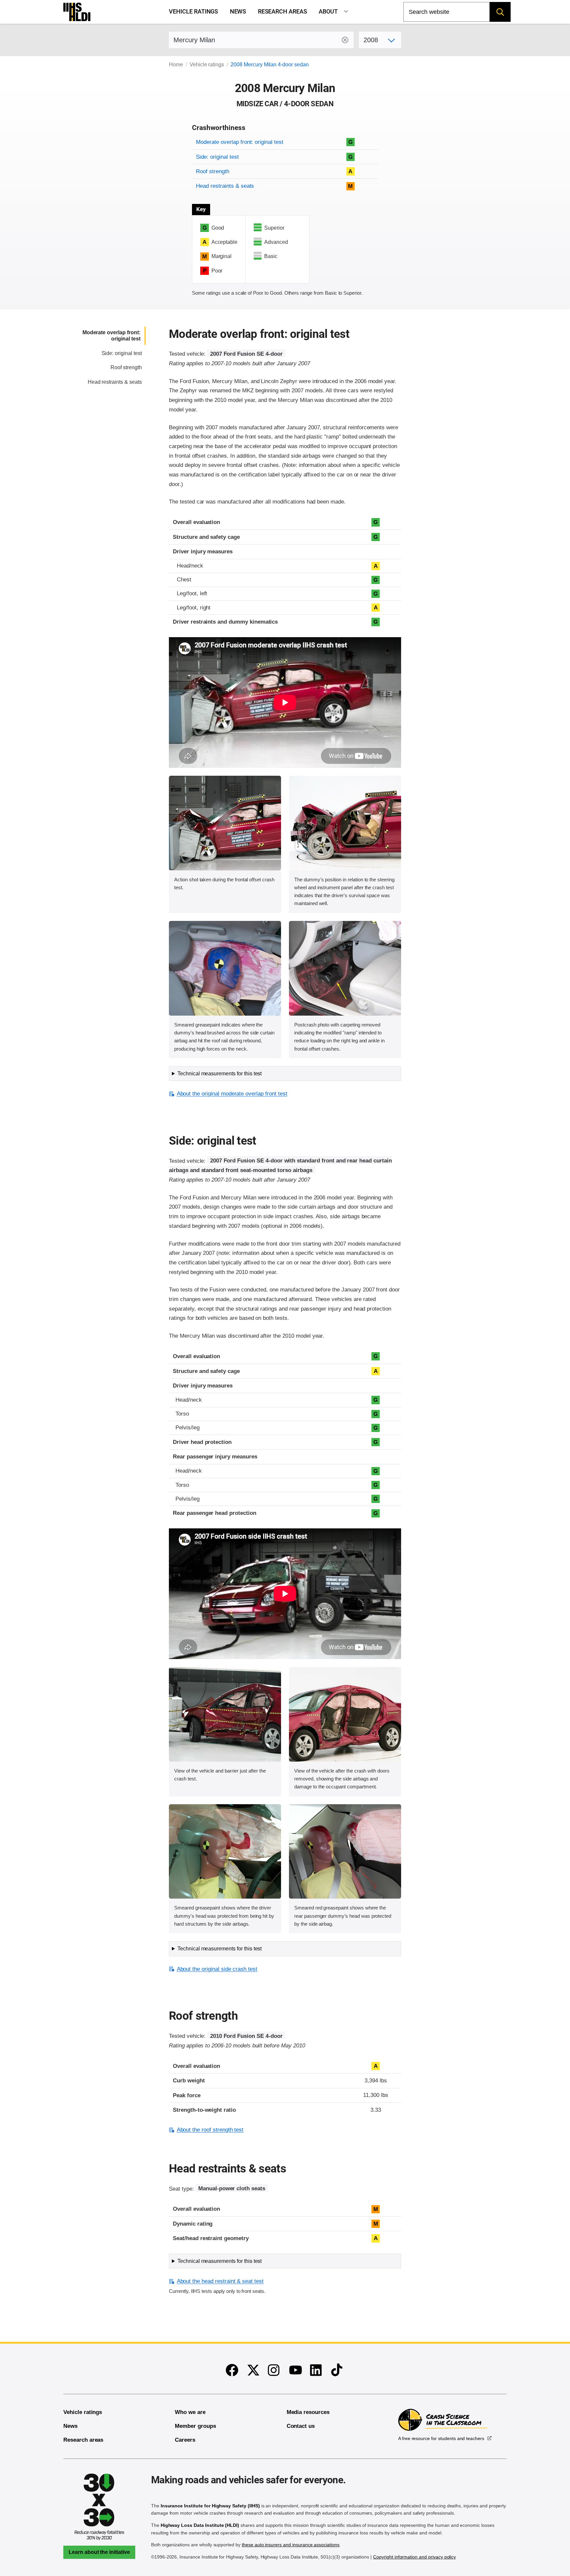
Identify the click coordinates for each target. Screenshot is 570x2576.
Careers (185, 2440)
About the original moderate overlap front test (232, 1094)
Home (176, 65)
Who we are (190, 2412)
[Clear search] (345, 40)
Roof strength (212, 171)
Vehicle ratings (193, 12)
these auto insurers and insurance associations (291, 2545)
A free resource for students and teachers (441, 2438)
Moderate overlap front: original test (239, 142)
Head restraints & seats (225, 186)
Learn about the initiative (99, 2552)
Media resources (308, 2412)
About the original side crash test (217, 1969)
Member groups (195, 2426)
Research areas (283, 12)
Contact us (301, 2426)
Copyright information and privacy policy (414, 2557)
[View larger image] (225, 823)
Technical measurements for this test (220, 1074)
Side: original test (217, 157)
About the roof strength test (210, 2130)
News (238, 12)
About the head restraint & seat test (220, 2281)
